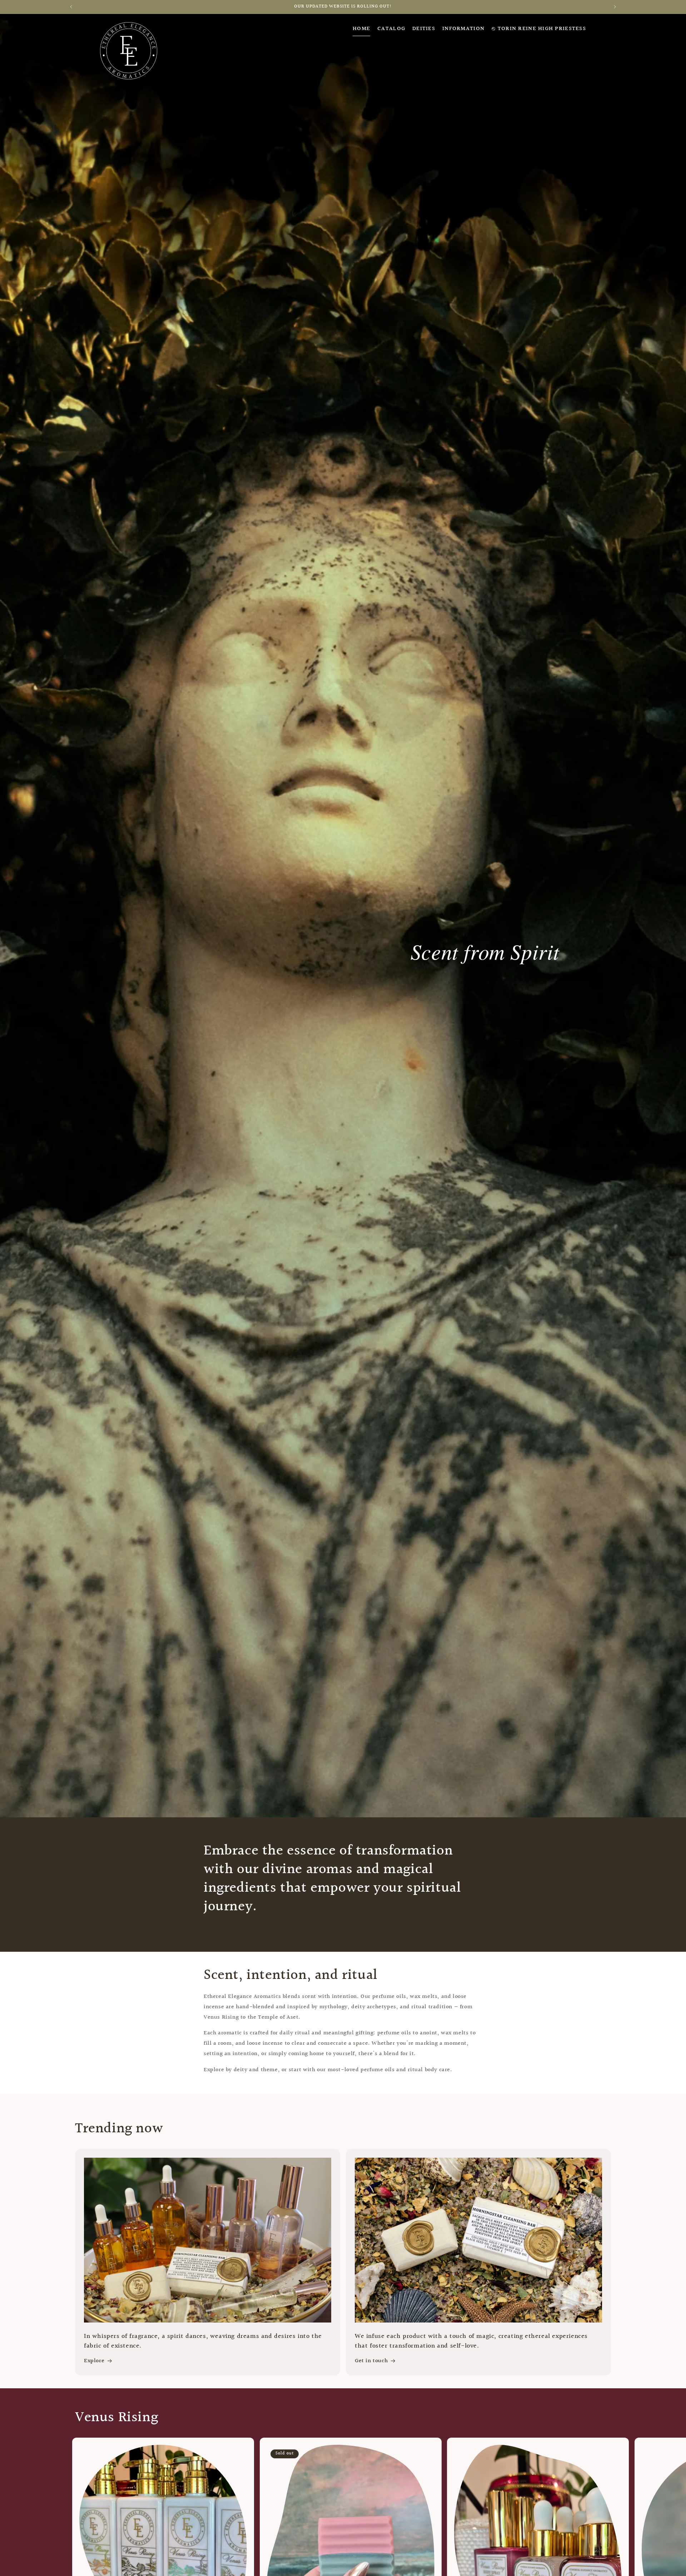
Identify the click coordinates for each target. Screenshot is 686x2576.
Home (361, 29)
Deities (424, 29)
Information (463, 29)
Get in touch (371, 2361)
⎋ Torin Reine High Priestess (539, 29)
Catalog (391, 29)
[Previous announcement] (71, 7)
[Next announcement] (615, 7)
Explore (94, 2361)
